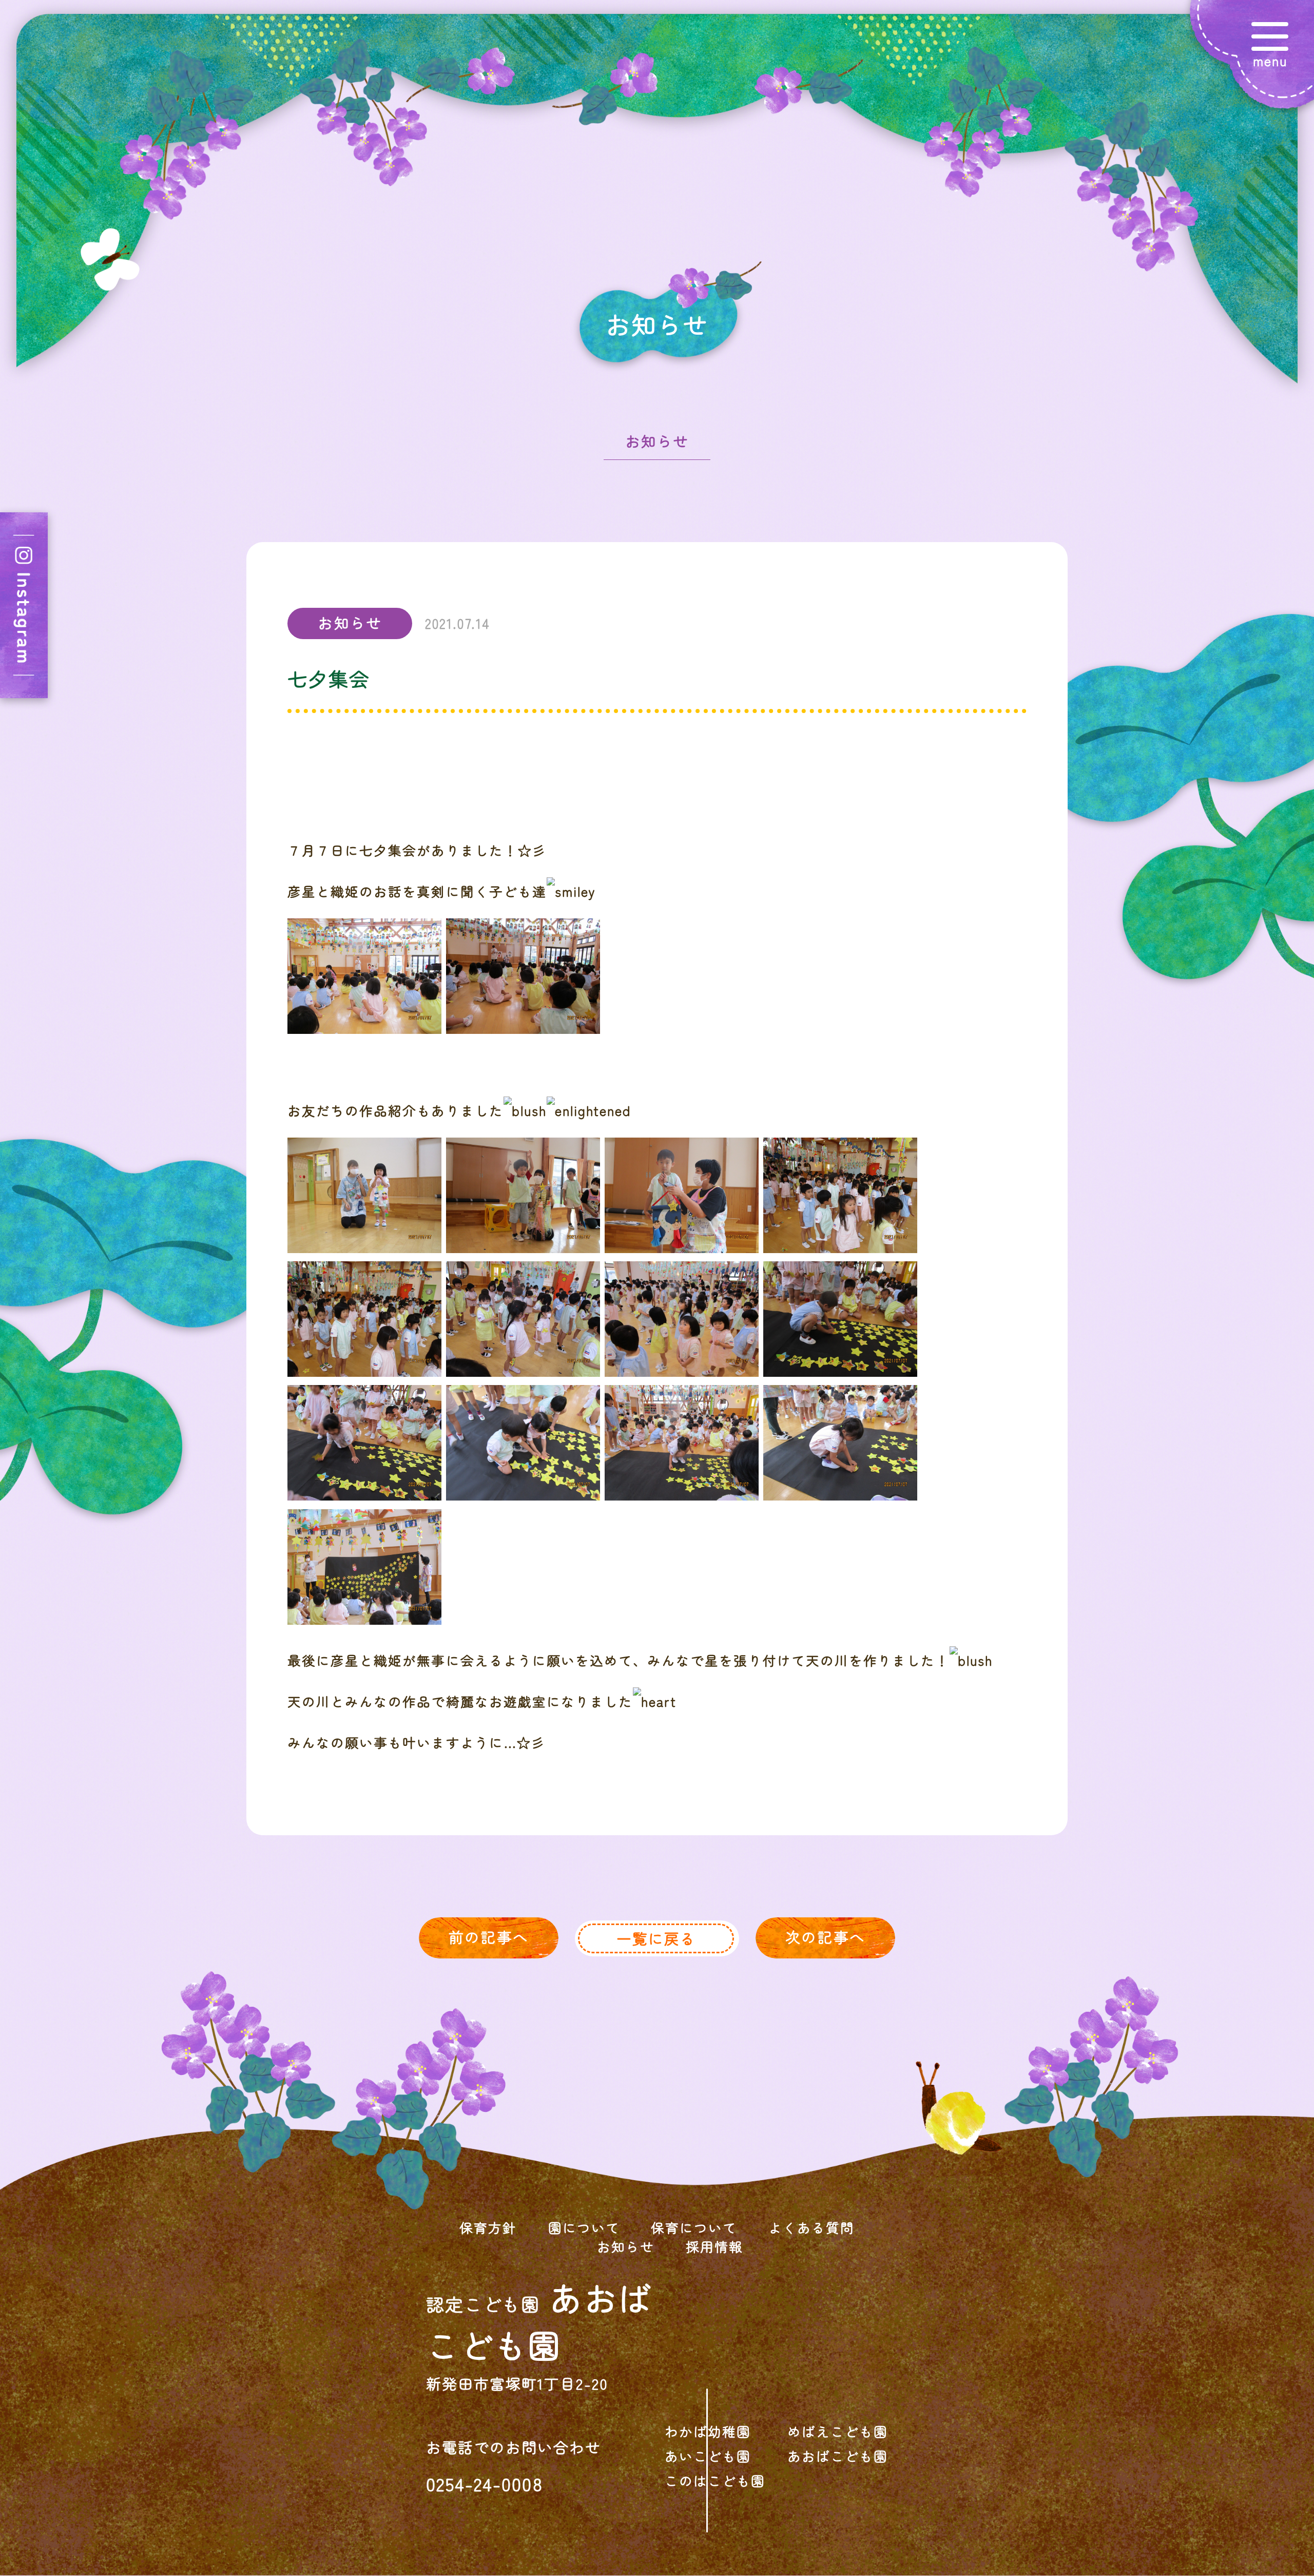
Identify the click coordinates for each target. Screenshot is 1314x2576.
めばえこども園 (838, 2431)
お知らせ (657, 441)
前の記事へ (488, 1937)
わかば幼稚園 (708, 2431)
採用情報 (714, 2246)
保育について (694, 2227)
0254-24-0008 (485, 2483)
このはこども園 (715, 2480)
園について (584, 2227)
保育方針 (488, 2227)
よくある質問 (811, 2227)
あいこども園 (708, 2456)
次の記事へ (825, 1937)
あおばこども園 (838, 2456)
